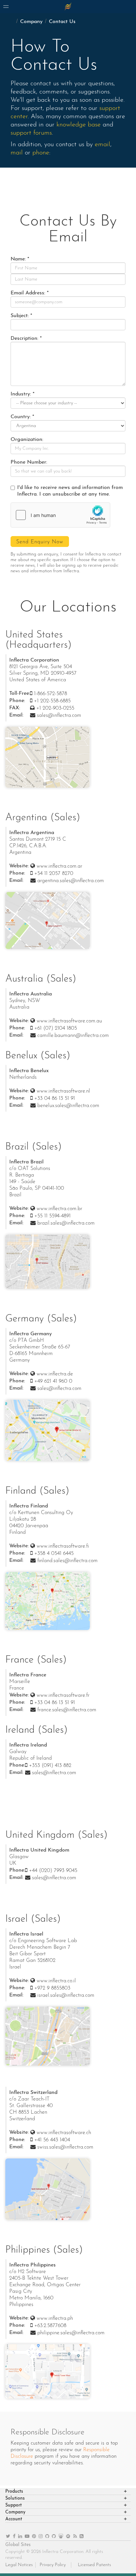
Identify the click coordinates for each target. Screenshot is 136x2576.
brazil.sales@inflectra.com (66, 1223)
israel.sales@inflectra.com (66, 1995)
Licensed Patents (94, 2565)
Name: (18, 259)
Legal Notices (19, 2565)
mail (17, 153)
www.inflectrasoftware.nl (63, 1091)
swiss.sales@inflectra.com (65, 2147)
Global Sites (18, 2545)
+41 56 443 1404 (52, 2140)
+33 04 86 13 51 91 (55, 1098)
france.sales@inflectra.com (67, 1710)
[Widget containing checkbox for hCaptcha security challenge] (60, 515)
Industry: (21, 394)
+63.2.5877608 (50, 2326)
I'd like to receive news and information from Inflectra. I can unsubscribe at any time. (70, 491)
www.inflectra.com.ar (59, 866)
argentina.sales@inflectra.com (71, 881)
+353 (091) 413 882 (50, 1766)
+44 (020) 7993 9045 (53, 1871)
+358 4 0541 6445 (54, 1554)
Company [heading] (15, 2512)
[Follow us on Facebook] (14, 2537)
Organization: (27, 440)
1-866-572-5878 (51, 694)
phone (41, 153)
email (102, 145)
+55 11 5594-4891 (52, 1216)
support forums (31, 133)
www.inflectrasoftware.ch (64, 2133)
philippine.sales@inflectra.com (71, 2333)
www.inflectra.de (55, 1374)
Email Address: (28, 293)
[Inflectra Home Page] (68, 7)
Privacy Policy (53, 2565)
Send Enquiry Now (40, 542)
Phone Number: (29, 462)
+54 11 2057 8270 (54, 874)
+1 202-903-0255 (55, 708)
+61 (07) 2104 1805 (56, 1028)
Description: (24, 339)
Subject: (20, 316)
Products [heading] (14, 2492)
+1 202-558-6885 (52, 701)
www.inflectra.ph (55, 2318)
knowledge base (79, 125)
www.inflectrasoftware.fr (63, 1695)
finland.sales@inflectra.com (68, 1561)
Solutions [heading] (15, 2498)
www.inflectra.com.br (59, 1209)
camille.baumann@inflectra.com (73, 1036)
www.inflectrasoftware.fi (63, 1546)
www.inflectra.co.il (56, 1981)
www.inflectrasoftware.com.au (69, 1021)
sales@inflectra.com (59, 716)
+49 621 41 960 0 (53, 1381)
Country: (21, 417)
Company (31, 22)
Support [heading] (14, 2505)
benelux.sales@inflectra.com (68, 1106)
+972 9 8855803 (52, 1988)
